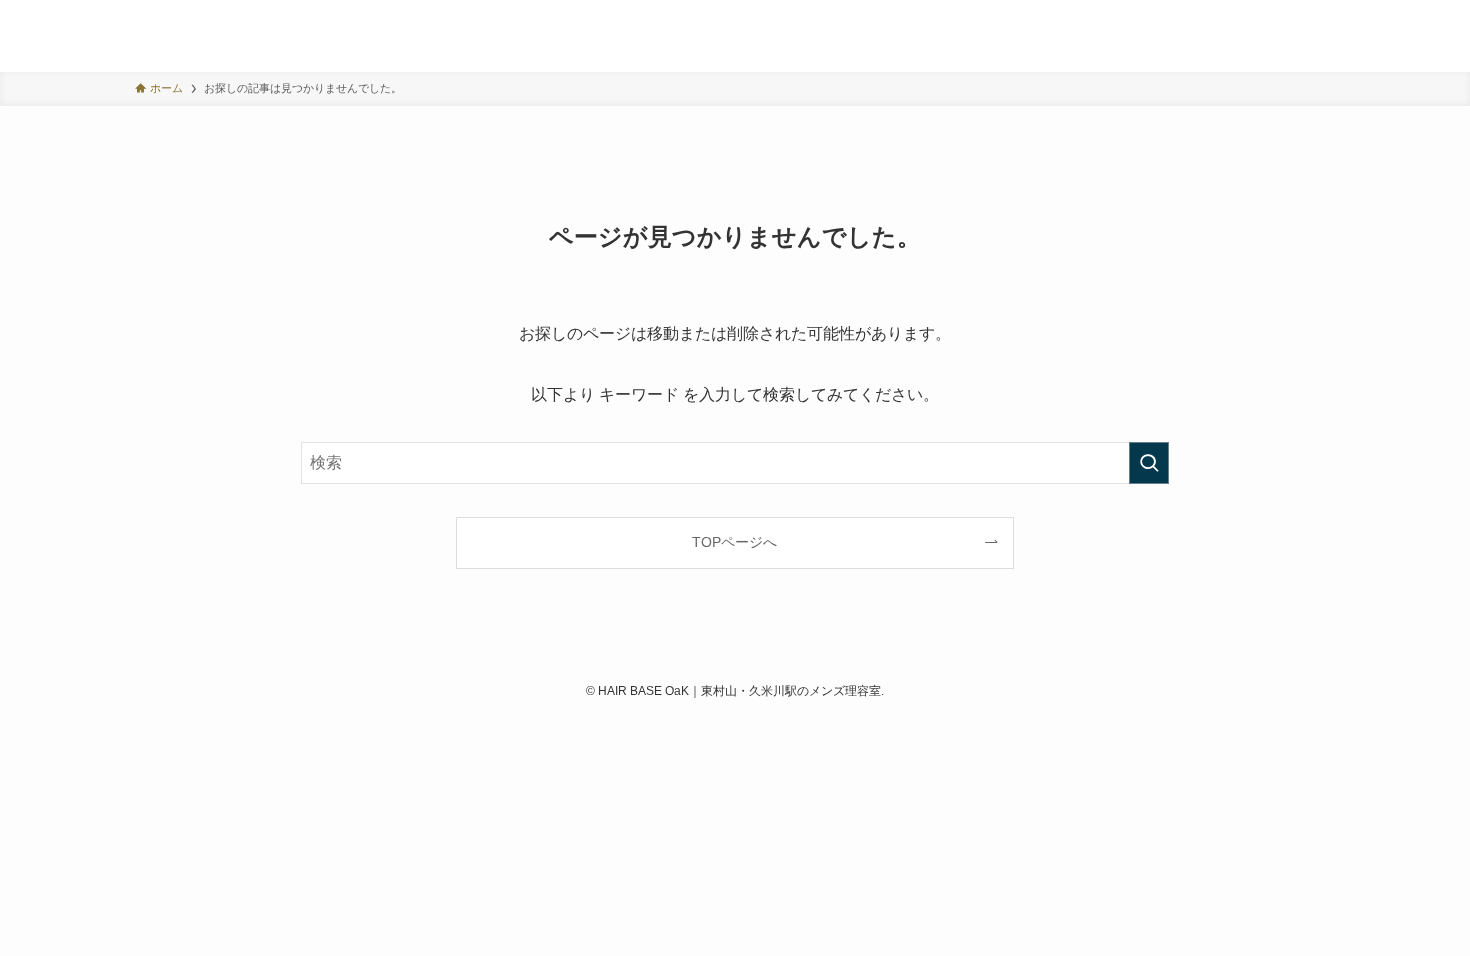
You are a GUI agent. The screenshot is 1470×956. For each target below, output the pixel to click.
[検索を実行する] (1149, 463)
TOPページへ (734, 542)
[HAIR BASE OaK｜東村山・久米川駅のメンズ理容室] (172, 36)
